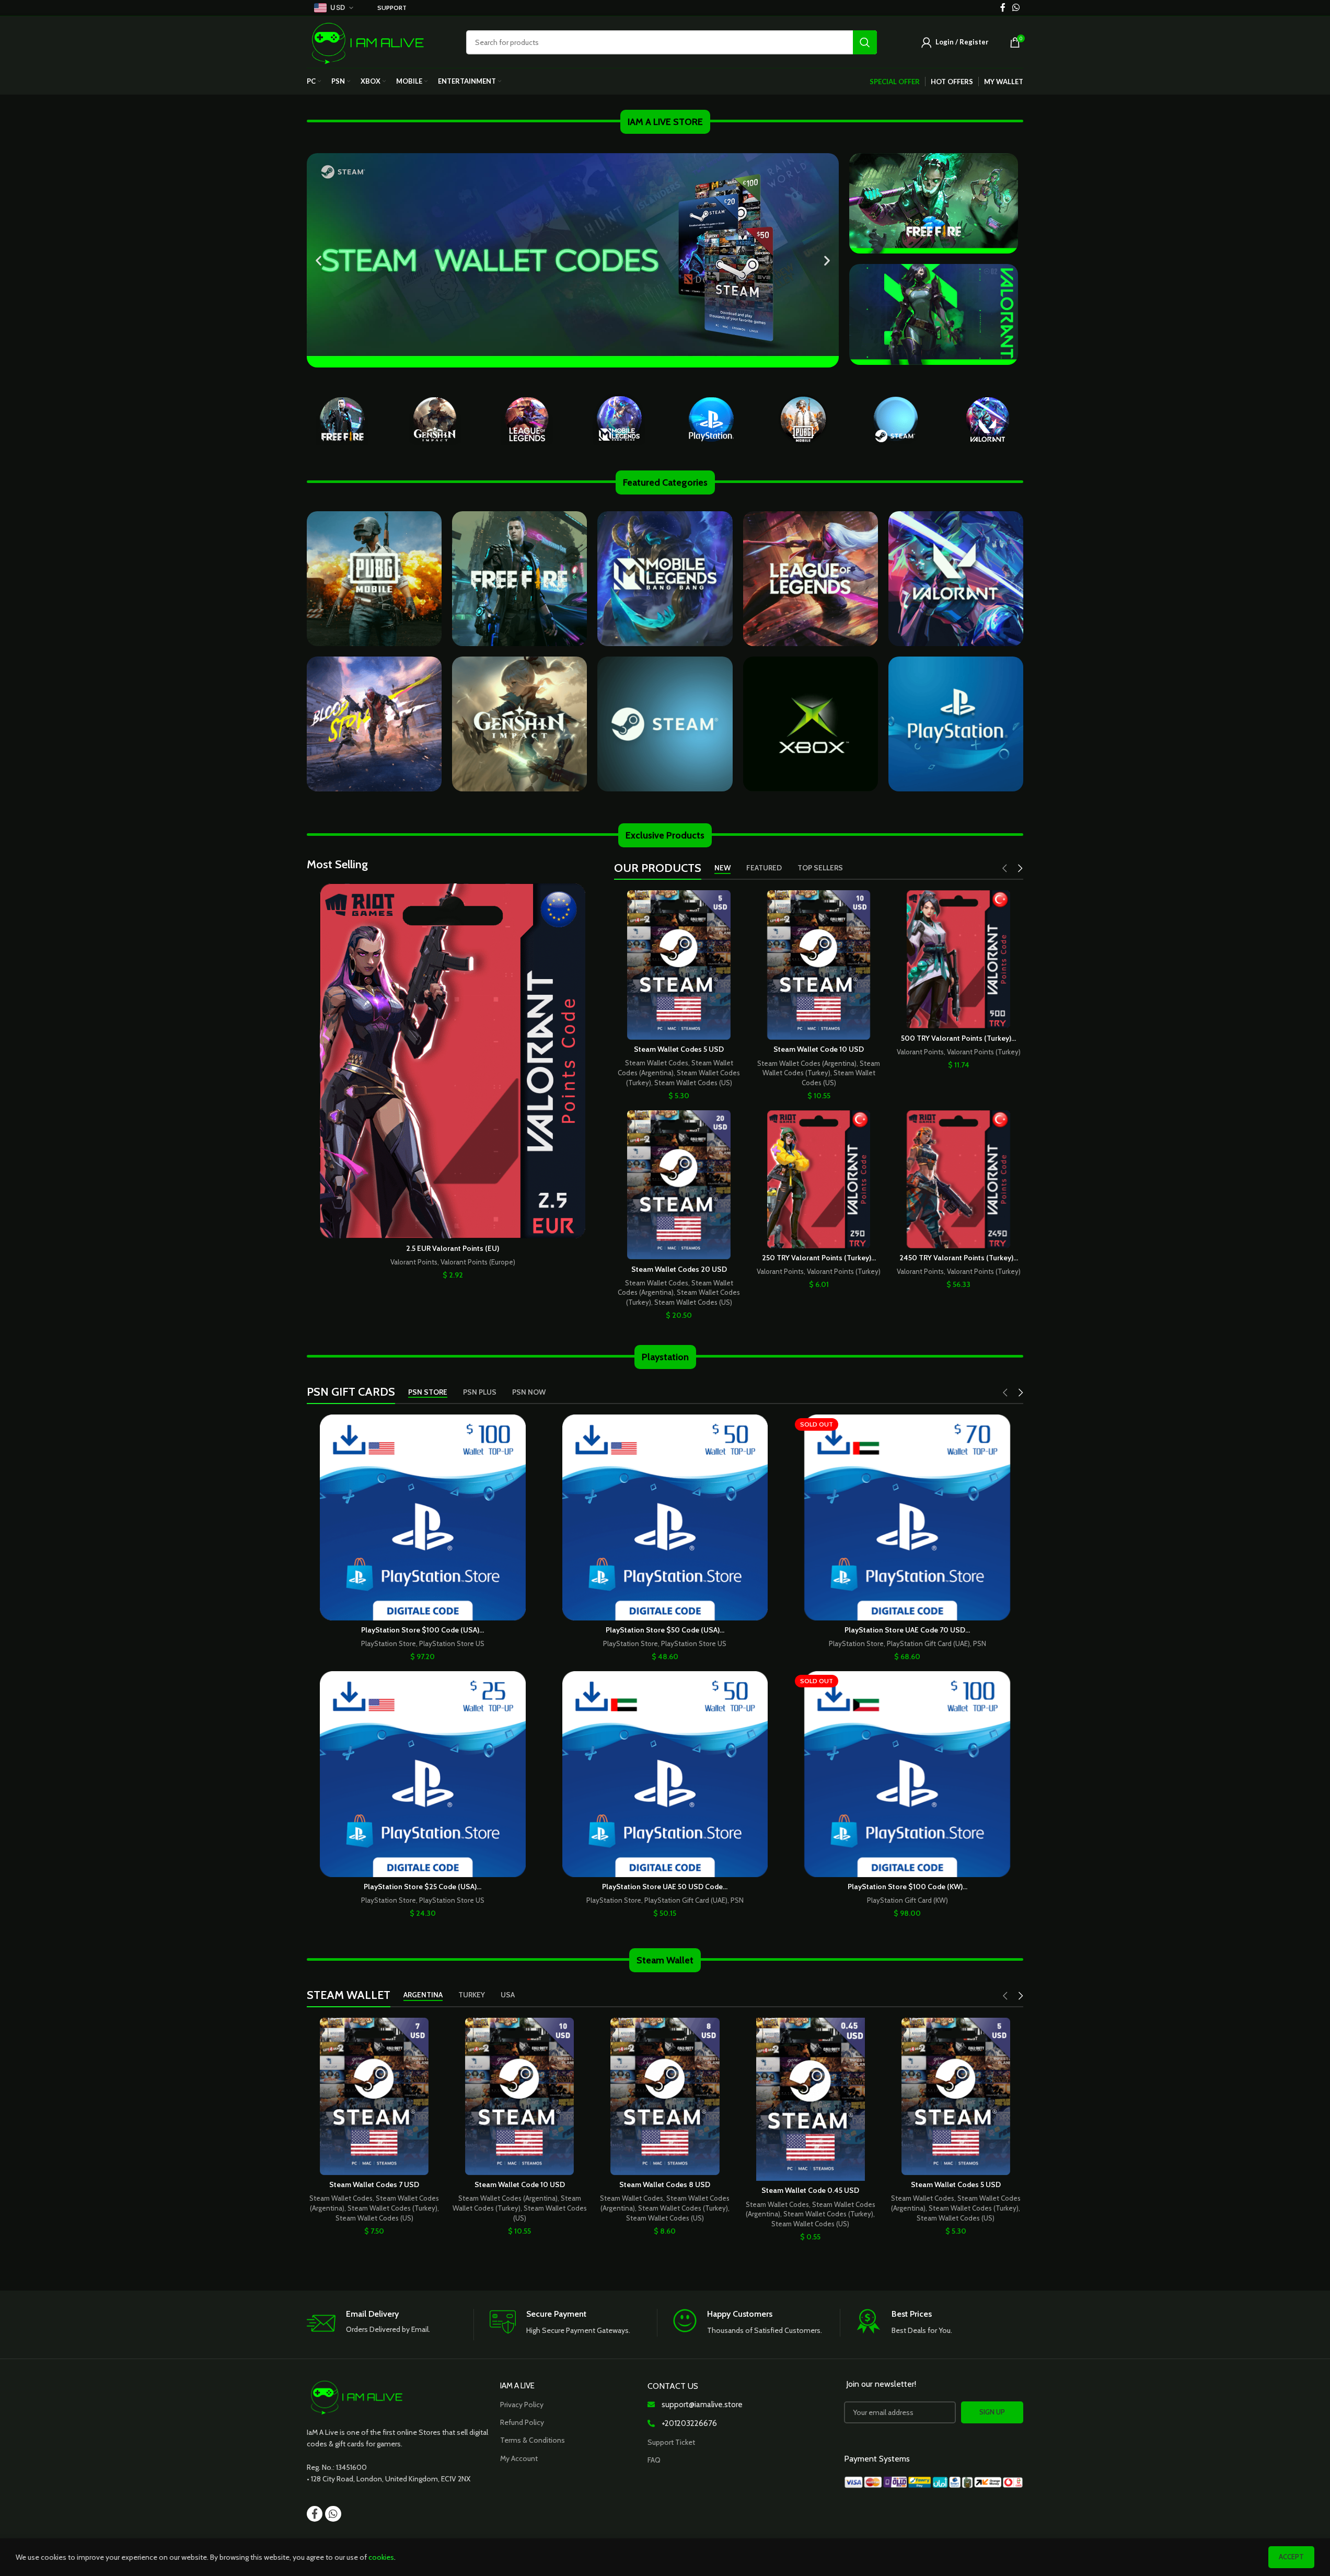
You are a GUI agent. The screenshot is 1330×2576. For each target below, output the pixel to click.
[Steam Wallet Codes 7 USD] (374, 2096)
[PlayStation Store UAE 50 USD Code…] (665, 1774)
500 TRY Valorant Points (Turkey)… (958, 1038)
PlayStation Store (389, 1643)
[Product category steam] (895, 419)
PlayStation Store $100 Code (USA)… (423, 1630)
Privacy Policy (522, 2405)
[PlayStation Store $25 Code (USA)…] (423, 1774)
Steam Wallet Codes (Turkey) (392, 2208)
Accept (1291, 2557)
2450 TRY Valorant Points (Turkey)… (959, 1258)
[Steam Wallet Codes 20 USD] (679, 1185)
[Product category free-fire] (342, 419)
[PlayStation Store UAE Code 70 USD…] (907, 1517)
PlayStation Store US (452, 1643)
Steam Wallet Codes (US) (693, 1083)
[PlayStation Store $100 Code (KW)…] (907, 1774)
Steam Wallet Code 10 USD (819, 1049)
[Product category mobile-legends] (619, 419)
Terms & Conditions (533, 2440)
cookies (381, 2557)
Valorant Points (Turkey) (984, 1052)
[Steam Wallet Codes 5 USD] (679, 965)
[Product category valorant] (988, 419)
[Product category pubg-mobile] (803, 419)
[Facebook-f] (315, 2514)
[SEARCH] (865, 42)
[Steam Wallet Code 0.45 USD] (811, 2099)
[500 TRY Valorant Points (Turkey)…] (958, 959)
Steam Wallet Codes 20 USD (679, 1269)
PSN (980, 1643)
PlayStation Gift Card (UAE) (928, 1643)
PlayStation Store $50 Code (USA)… (665, 1630)
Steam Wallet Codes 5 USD (679, 1049)
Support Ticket (671, 2442)
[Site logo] (368, 41)
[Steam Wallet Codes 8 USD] (665, 2096)
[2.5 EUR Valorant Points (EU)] (453, 1061)
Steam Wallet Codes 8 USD (665, 2184)
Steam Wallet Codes (657, 1063)
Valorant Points (414, 1262)
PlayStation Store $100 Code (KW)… (907, 1887)
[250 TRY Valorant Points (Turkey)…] (819, 1179)
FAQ (654, 2460)
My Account (519, 2458)
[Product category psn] (711, 419)
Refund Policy (522, 2422)
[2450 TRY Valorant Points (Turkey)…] (958, 1179)
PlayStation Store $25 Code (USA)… (423, 1887)
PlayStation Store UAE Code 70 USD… (907, 1630)
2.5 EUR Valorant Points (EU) (453, 1248)
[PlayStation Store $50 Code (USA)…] (665, 1517)
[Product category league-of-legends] (527, 419)
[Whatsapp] (333, 2514)
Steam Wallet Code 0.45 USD (810, 2190)
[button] (319, 261)
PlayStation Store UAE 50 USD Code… (665, 1887)
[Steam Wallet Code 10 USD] (819, 965)
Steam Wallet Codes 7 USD (374, 2184)
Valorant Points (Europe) (478, 1262)
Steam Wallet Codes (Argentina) (807, 1063)
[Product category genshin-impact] (434, 419)
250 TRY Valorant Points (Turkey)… (819, 1258)
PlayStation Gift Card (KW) (907, 1900)
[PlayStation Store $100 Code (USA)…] (423, 1517)
